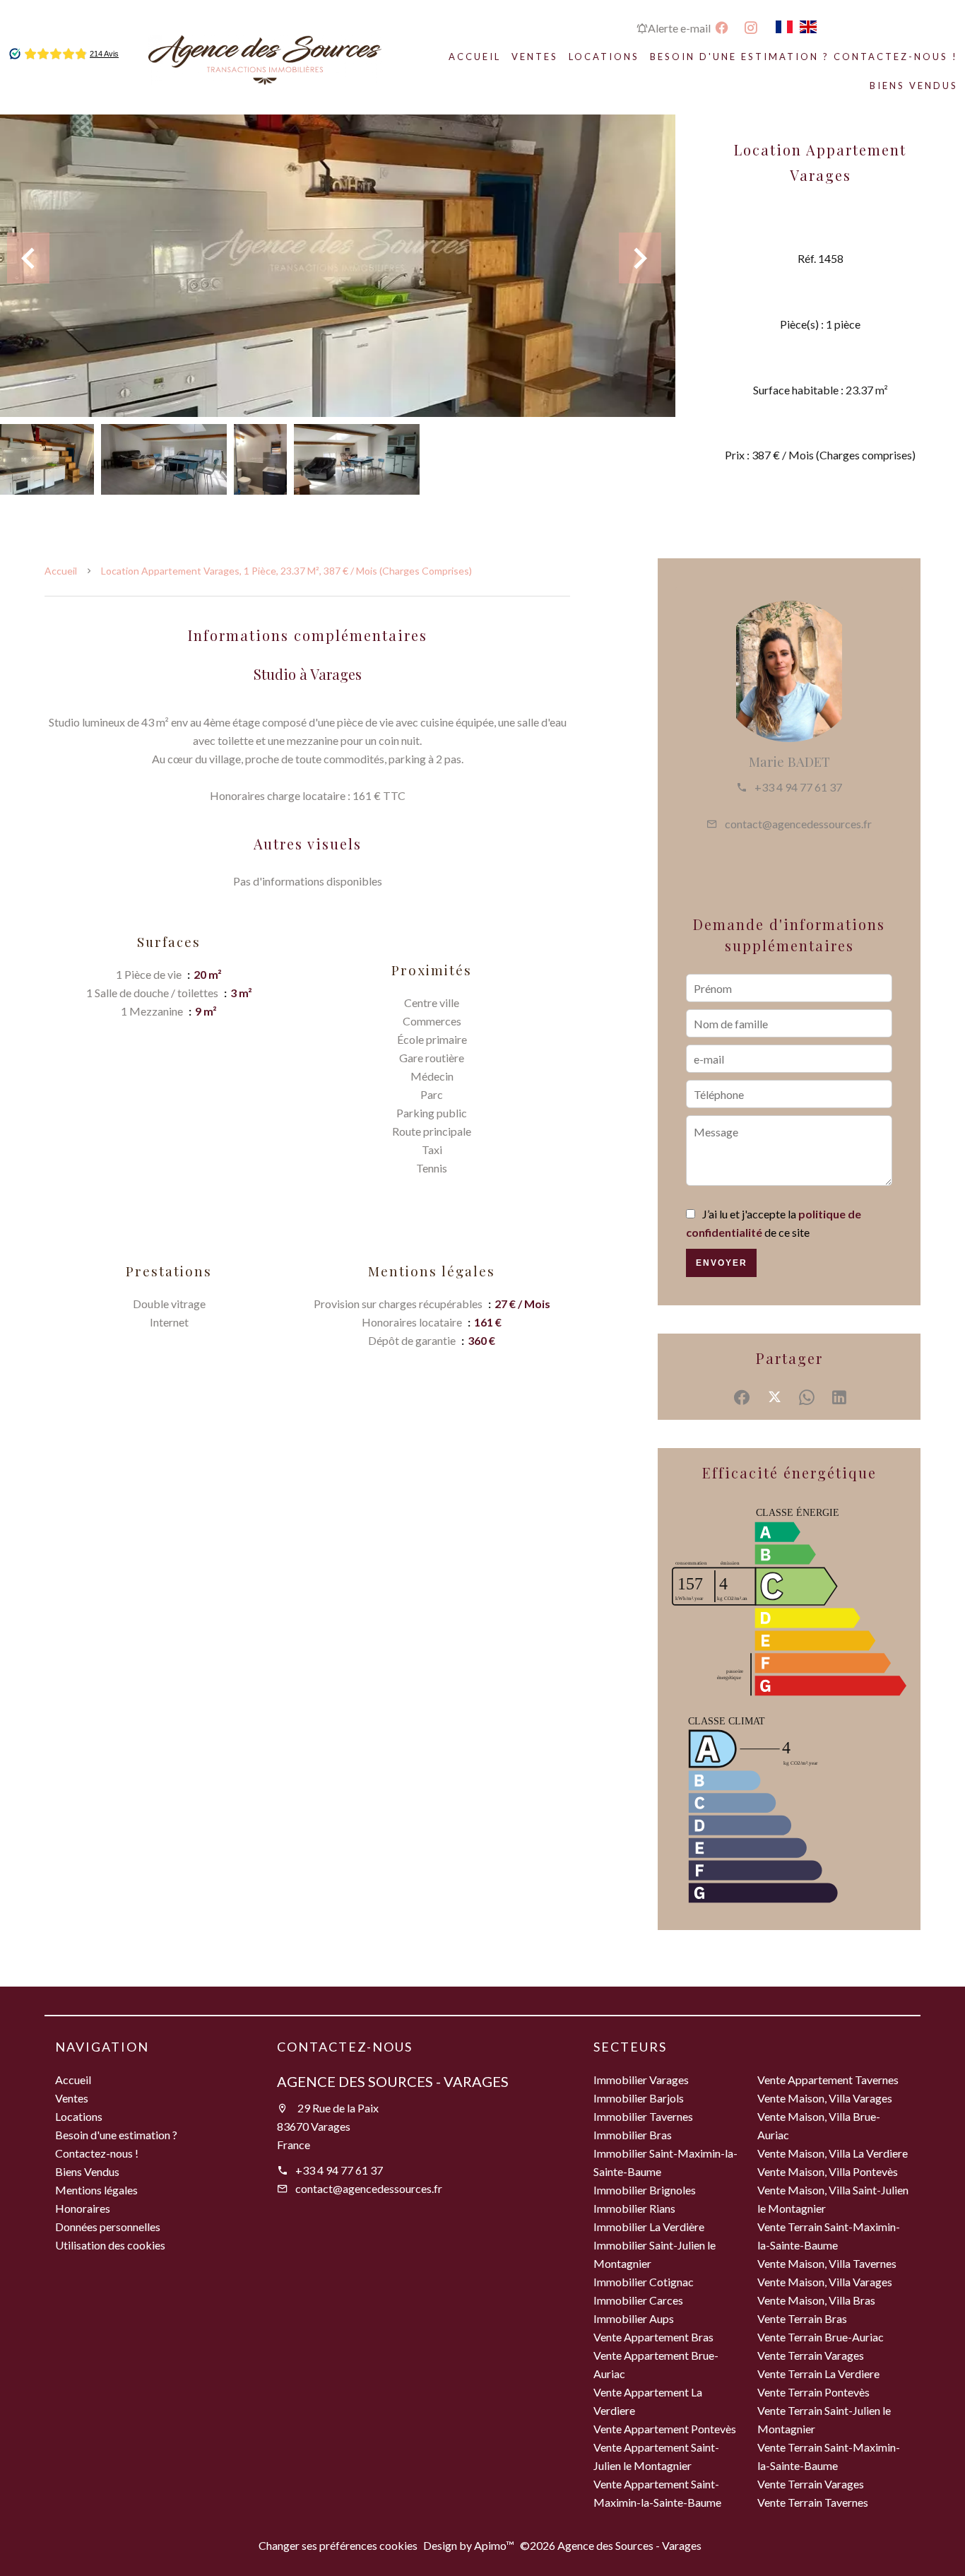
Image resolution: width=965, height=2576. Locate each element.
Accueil (61, 571)
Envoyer (722, 1263)
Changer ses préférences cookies (338, 2545)
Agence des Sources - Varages (393, 2081)
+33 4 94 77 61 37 (798, 787)
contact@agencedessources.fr (798, 824)
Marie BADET (789, 761)
